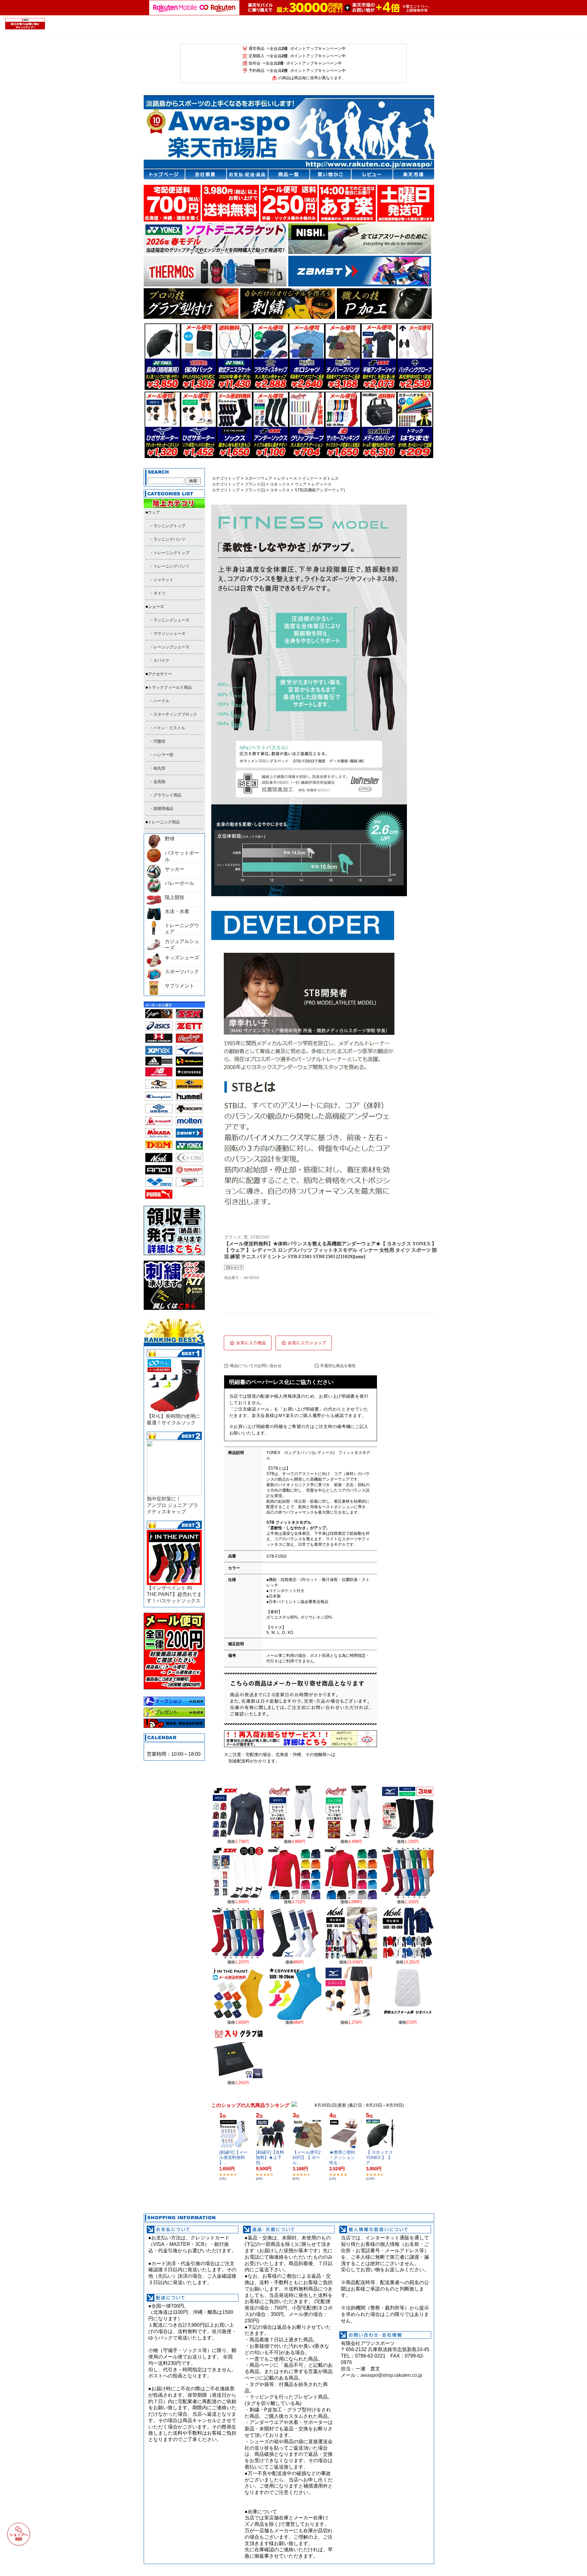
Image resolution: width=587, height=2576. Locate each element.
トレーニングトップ (171, 553)
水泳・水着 (177, 911)
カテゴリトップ (226, 478)
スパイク (161, 660)
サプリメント (179, 986)
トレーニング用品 (164, 822)
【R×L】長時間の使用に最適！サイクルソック (173, 1419)
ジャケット (163, 580)
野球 (170, 839)
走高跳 (159, 782)
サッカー (175, 869)
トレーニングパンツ (171, 566)
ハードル (161, 701)
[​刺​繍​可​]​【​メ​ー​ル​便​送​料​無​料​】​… (233, 2157)
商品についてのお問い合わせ (256, 1366)
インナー (310, 478)
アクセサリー (160, 674)
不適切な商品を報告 (338, 1366)
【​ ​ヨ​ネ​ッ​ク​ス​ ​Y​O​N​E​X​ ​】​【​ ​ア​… (380, 2157)
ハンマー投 (163, 755)
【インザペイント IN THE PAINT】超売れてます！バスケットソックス (174, 1594)
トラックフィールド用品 (170, 687)
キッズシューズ (182, 958)
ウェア (154, 512)
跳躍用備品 (163, 809)
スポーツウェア (258, 478)
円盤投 (159, 741)
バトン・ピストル (169, 728)
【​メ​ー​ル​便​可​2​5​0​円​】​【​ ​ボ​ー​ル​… (307, 2157)
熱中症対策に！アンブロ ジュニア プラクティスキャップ (172, 1505)
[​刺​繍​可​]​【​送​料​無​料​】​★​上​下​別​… (270, 2157)
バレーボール (179, 883)
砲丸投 (159, 768)
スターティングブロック (175, 714)
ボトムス (331, 478)
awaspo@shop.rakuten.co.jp (391, 2375)
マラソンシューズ (169, 634)
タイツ (159, 593)
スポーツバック (182, 972)
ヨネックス (280, 484)
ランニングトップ (169, 526)
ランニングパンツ (169, 539)
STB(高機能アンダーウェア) (320, 490)
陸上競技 (175, 897)
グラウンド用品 (167, 795)
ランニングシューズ (171, 620)
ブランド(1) (255, 484)
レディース (287, 478)
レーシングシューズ (171, 647)
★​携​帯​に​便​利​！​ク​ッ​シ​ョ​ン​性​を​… (342, 2157)
